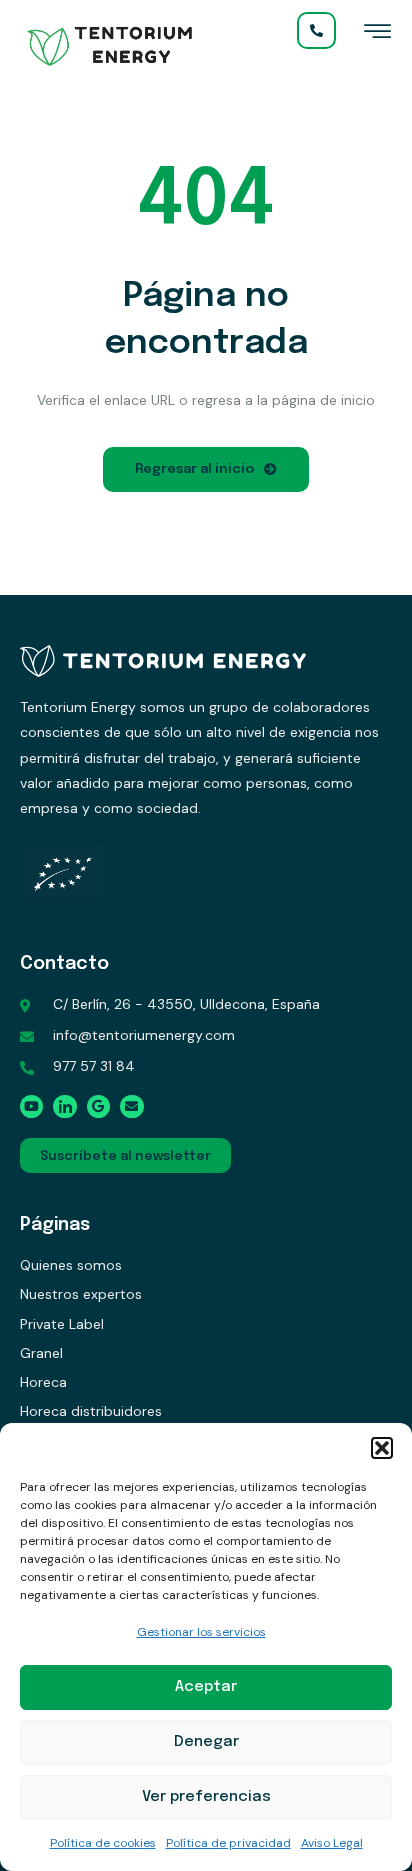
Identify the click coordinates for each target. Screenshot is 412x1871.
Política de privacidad (228, 1843)
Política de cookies (103, 1843)
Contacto (64, 964)
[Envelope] (131, 1106)
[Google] (98, 1106)
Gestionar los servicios (201, 1632)
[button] (382, 1448)
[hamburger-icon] (377, 36)
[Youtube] (31, 1106)
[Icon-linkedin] (64, 1106)
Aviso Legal (332, 1843)
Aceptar (206, 1687)
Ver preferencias (206, 1797)
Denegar (206, 1742)
